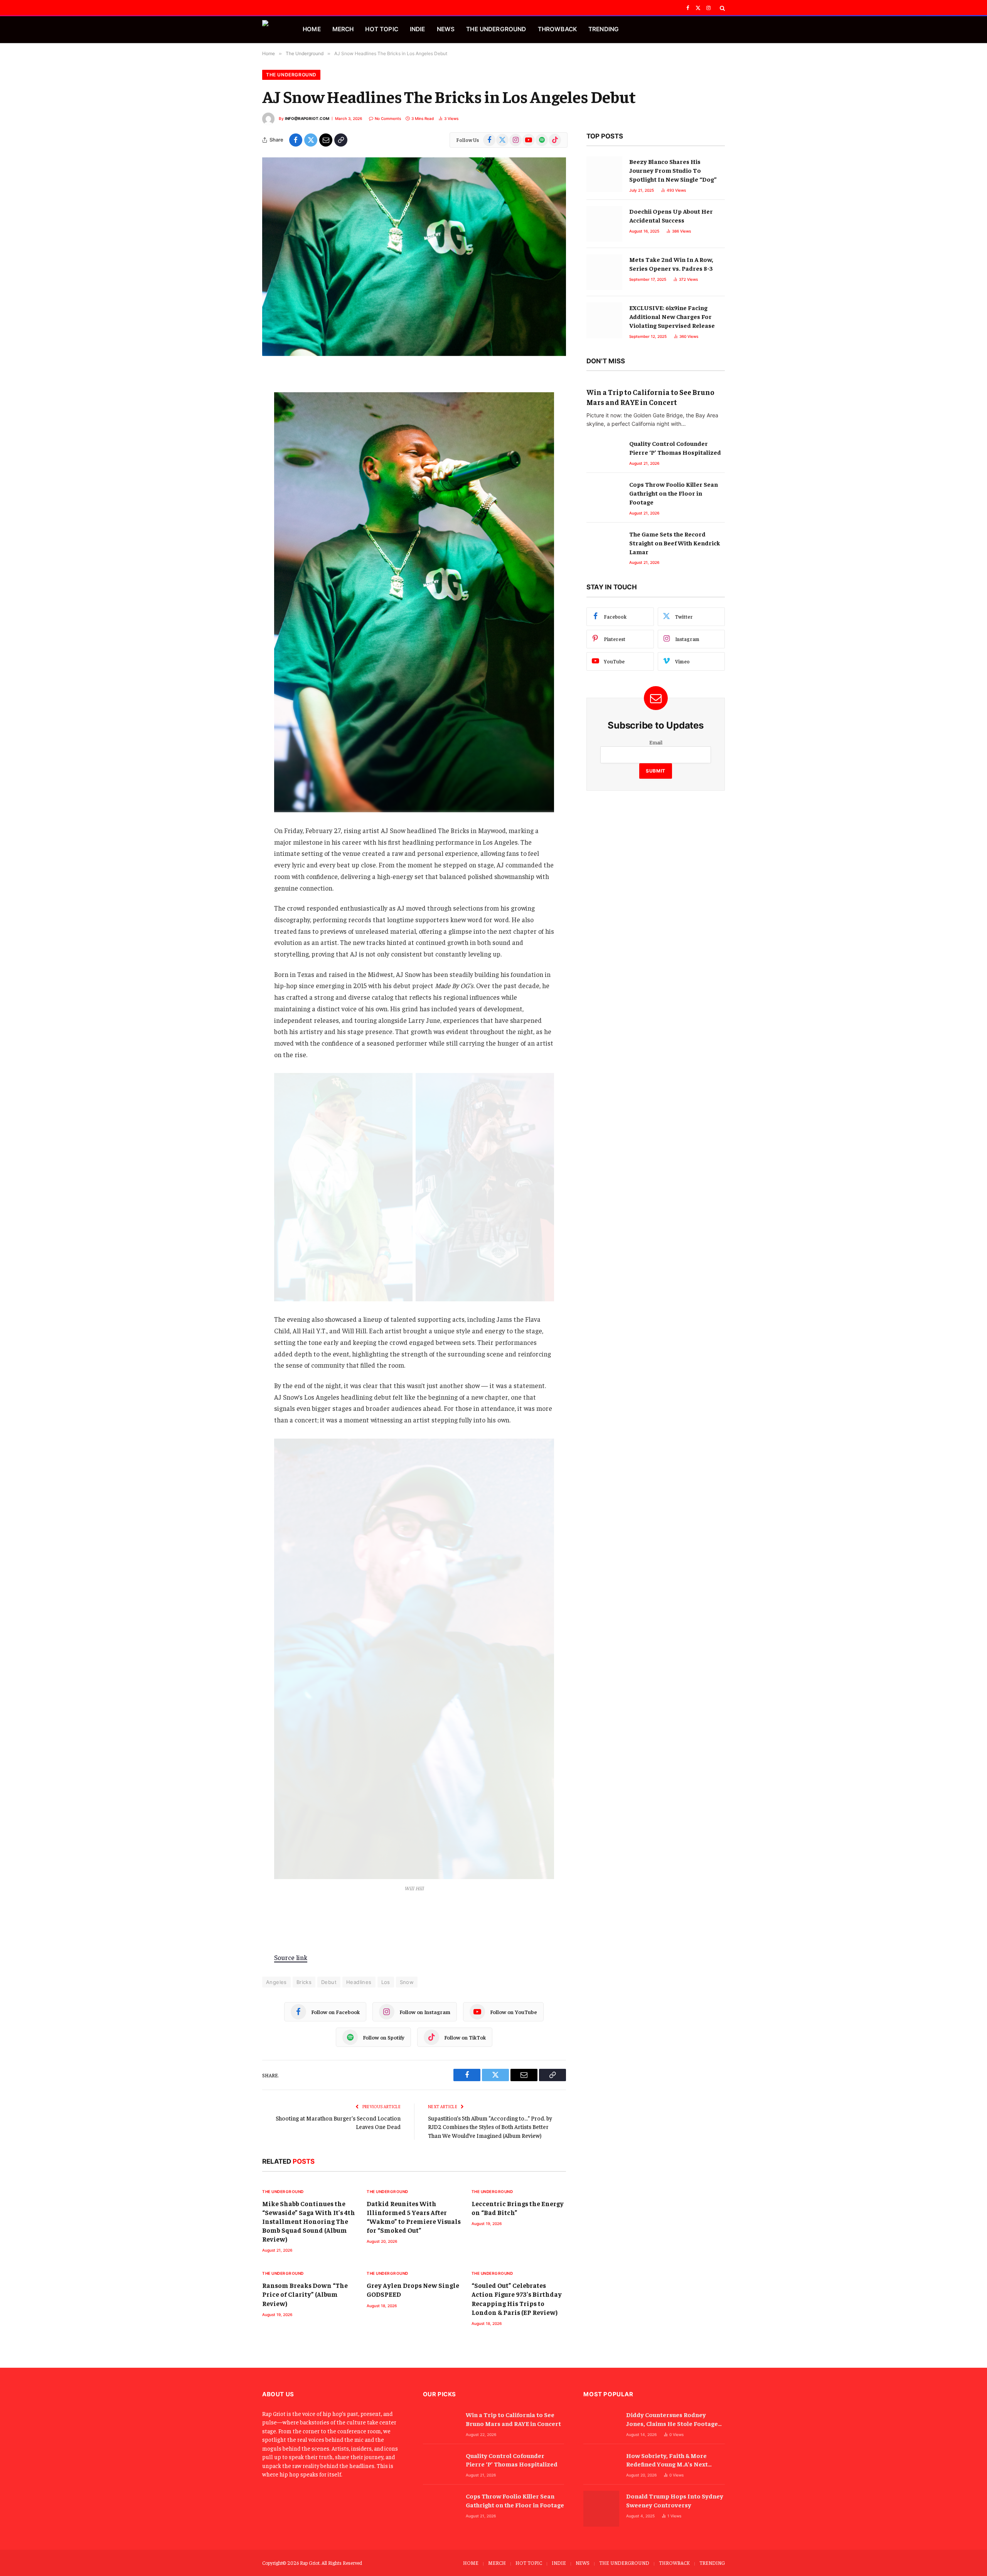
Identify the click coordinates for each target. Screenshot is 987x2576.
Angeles (276, 1982)
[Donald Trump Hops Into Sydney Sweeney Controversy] (601, 2509)
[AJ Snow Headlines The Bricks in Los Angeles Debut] (414, 257)
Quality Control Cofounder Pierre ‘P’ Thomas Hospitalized (675, 448)
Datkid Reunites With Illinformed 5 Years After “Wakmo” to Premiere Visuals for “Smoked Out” (414, 2217)
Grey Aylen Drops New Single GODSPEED (413, 2290)
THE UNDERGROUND (496, 29)
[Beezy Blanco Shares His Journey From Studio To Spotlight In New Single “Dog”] (604, 174)
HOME (312, 29)
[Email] (235, 433)
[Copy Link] (341, 140)
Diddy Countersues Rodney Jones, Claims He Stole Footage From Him (672, 2419)
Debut (329, 1982)
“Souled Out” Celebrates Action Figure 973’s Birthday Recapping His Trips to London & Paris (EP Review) (517, 2298)
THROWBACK (557, 29)
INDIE (418, 29)
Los (386, 1982)
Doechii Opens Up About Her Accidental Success (671, 215)
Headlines (359, 1982)
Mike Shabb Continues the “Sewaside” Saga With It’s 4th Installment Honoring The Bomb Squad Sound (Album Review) (309, 2221)
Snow (407, 1982)
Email (656, 742)
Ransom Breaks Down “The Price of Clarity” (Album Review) (305, 2294)
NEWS (446, 29)
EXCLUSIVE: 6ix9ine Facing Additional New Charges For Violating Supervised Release (672, 316)
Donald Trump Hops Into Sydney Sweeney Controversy (675, 2500)
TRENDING (604, 29)
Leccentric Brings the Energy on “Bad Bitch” (518, 2208)
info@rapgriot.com (307, 118)
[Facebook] (235, 394)
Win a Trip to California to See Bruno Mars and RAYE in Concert (650, 397)
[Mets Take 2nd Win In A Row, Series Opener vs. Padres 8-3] (604, 272)
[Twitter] (235, 413)
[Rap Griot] (273, 30)
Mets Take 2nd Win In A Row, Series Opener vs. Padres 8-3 (671, 264)
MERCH (343, 29)
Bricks (304, 1982)
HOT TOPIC (381, 29)
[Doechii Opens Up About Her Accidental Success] (604, 224)
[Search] (722, 8)
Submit (656, 771)
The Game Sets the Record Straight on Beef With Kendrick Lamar (675, 543)
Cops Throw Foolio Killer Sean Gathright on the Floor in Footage (674, 493)
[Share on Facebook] (296, 140)
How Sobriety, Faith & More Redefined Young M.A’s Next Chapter (667, 2460)
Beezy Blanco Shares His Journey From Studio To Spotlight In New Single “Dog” (673, 170)
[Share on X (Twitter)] (311, 140)
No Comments (388, 118)
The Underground (291, 75)
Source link (291, 1957)
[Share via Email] (326, 140)
